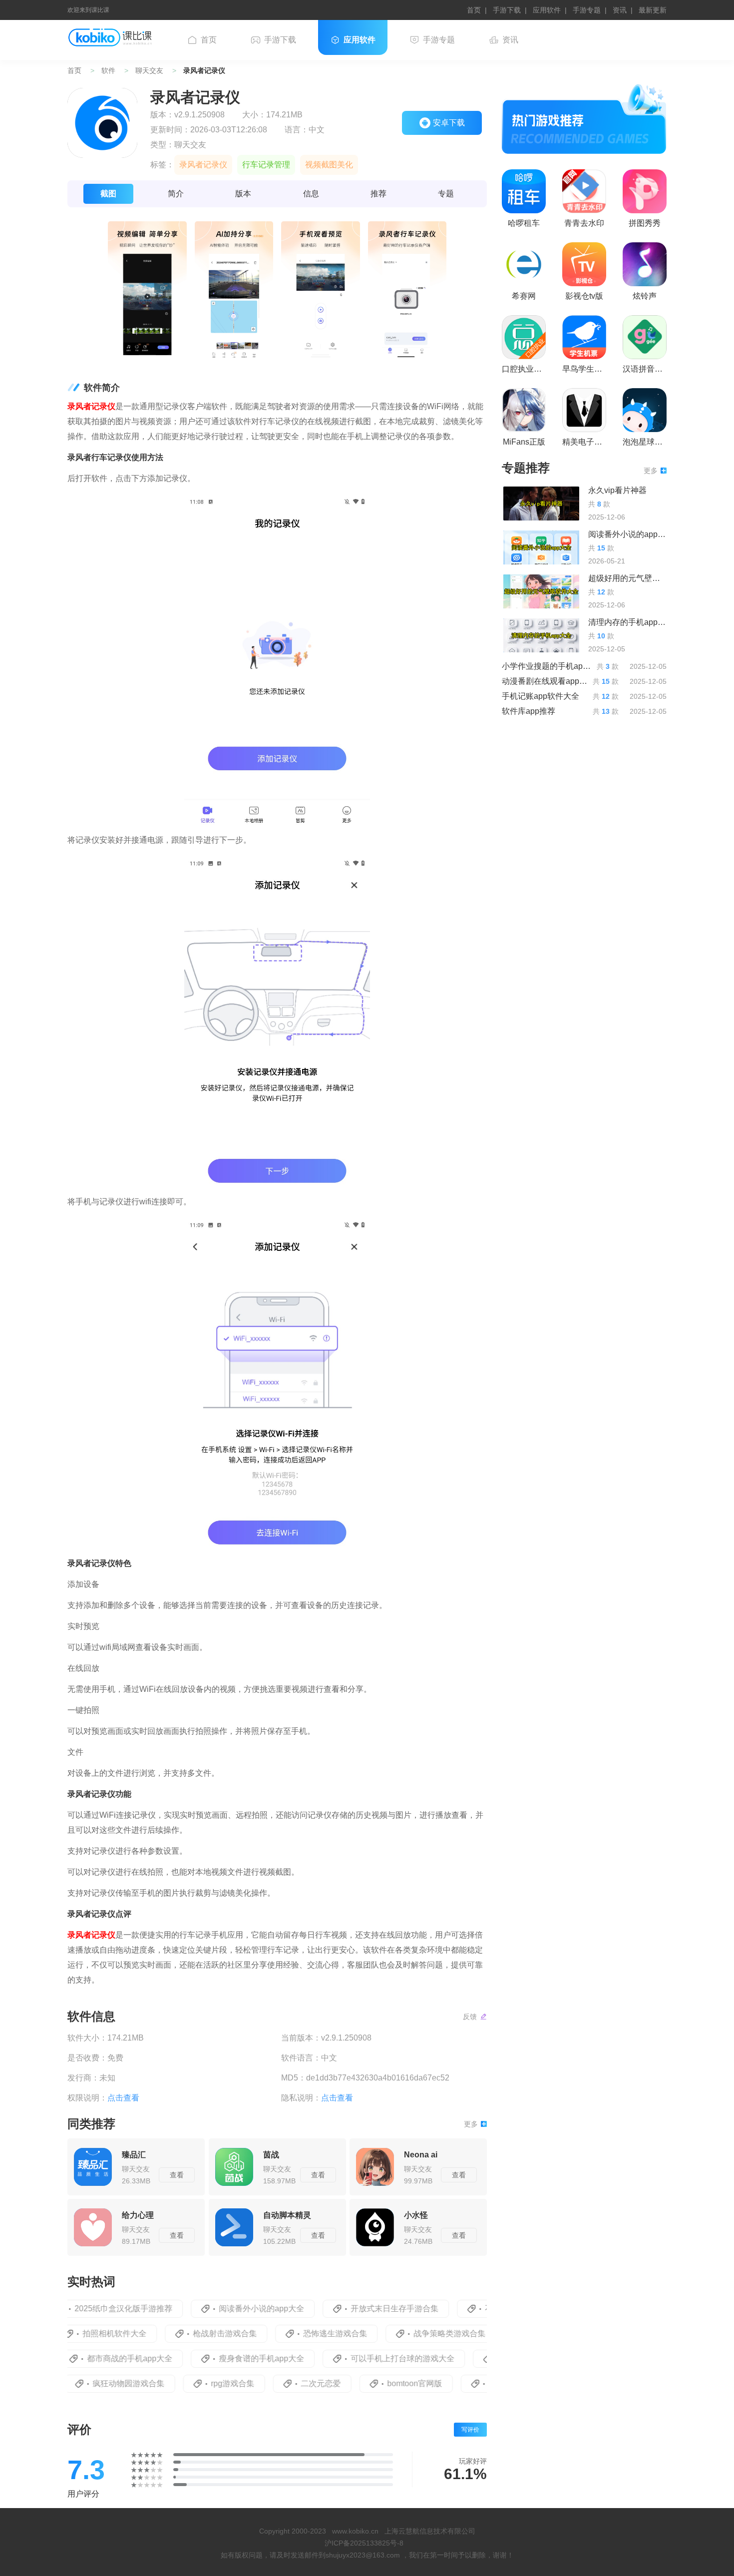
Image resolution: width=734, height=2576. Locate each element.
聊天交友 (149, 70)
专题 (446, 194)
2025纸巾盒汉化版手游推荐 (78, 2309)
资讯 (620, 10)
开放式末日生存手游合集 (349, 2309)
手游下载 (507, 10)
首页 (474, 10)
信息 (311, 194)
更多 (471, 2124)
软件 (108, 70)
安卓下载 (449, 123)
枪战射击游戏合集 (190, 2333)
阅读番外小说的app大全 (216, 2309)
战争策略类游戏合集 (414, 2333)
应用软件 (547, 10)
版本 (243, 194)
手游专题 (587, 10)
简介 (176, 194)
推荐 (378, 194)
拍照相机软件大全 (79, 2333)
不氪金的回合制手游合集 (483, 2309)
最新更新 (653, 10)
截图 (108, 194)
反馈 (470, 2017)
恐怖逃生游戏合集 (300, 2333)
